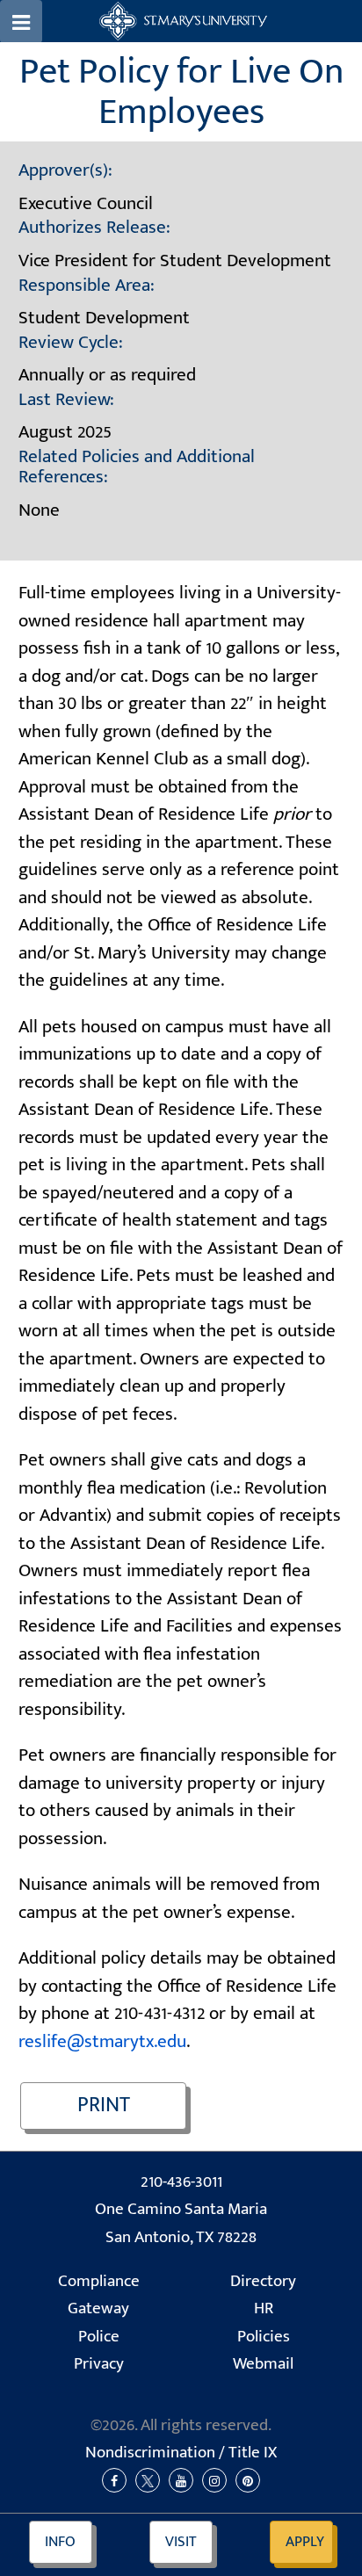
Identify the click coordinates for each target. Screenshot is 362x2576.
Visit (181, 2542)
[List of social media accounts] (181, 2481)
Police (99, 2337)
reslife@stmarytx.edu (102, 2041)
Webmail (263, 2364)
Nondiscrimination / (181, 2453)
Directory (263, 2281)
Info (60, 2542)
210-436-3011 (181, 2182)
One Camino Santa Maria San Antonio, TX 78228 (181, 2223)
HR (264, 2308)
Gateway (98, 2308)
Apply (305, 2542)
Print (104, 2105)
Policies (264, 2337)
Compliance (99, 2281)
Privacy (99, 2364)
